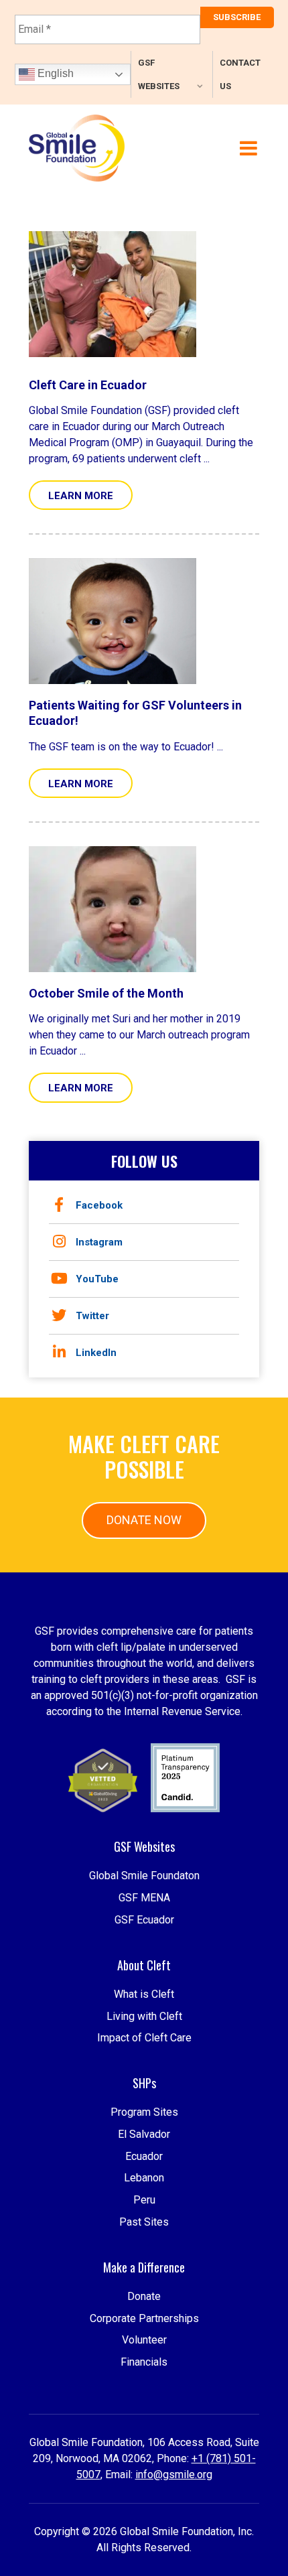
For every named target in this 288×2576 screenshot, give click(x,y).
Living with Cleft (144, 2016)
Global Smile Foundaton (144, 1876)
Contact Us (240, 74)
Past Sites (144, 2222)
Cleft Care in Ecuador (88, 385)
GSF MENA (144, 1898)
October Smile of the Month (106, 993)
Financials (144, 2362)
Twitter (92, 1316)
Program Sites (144, 2112)
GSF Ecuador (144, 1920)
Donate (144, 2296)
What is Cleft (144, 1994)
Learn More (81, 496)
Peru (144, 2200)
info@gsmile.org (174, 2475)
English (54, 73)
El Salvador (144, 2134)
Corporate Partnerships (144, 2318)
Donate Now (144, 1520)
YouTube (97, 1279)
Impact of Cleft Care (144, 2038)
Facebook (99, 1205)
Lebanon (144, 2178)
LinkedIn (96, 1353)
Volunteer (144, 2340)
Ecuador (144, 2156)
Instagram (99, 1242)
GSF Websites (159, 74)
